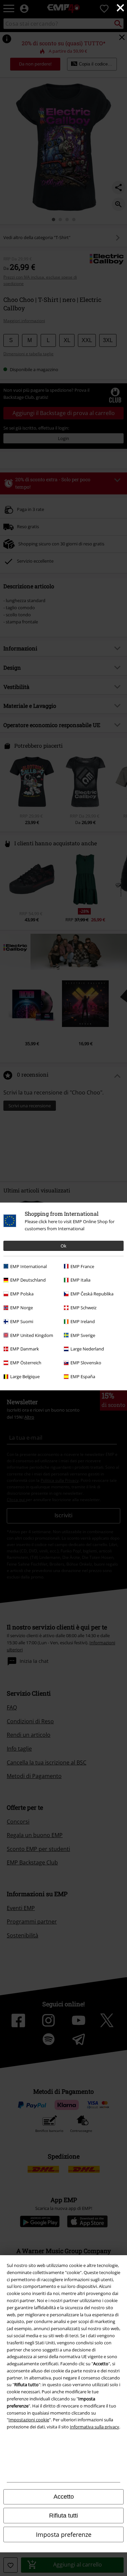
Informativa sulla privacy (94, 2427)
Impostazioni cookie (29, 2420)
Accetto (64, 2497)
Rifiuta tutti (63, 2516)
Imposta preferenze (64, 2534)
